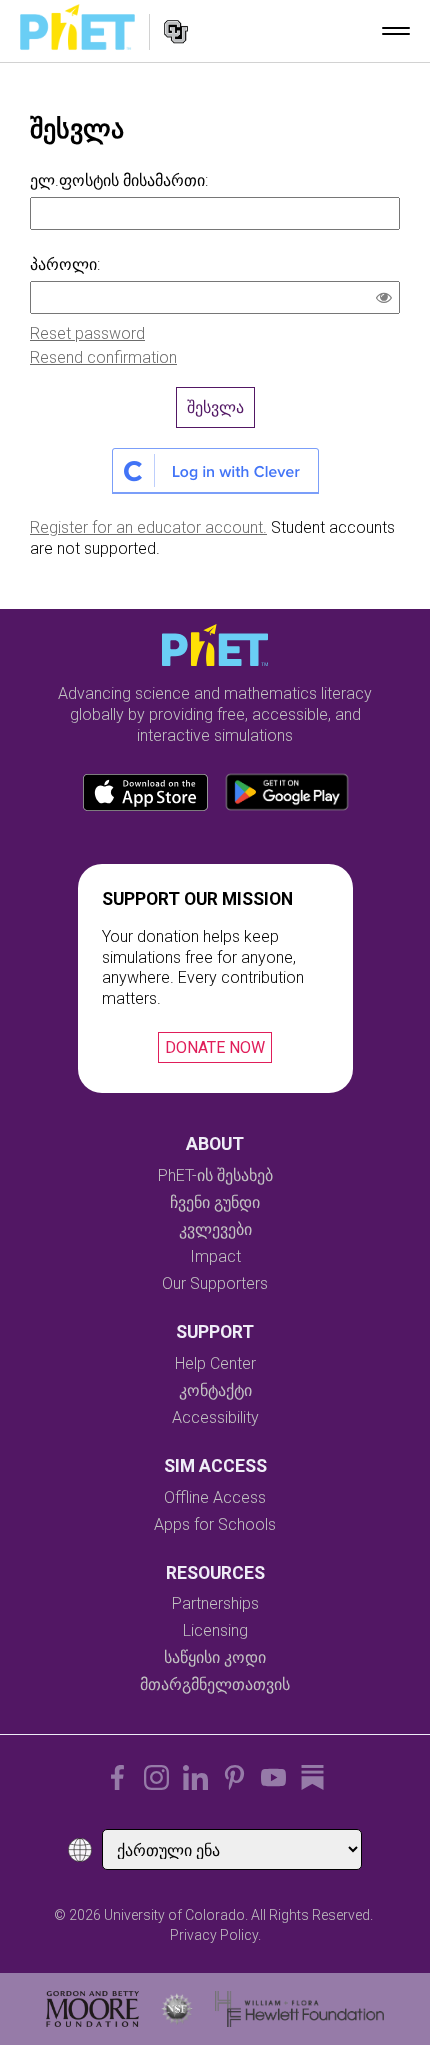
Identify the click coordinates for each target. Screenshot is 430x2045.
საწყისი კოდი (215, 1657)
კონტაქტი (215, 1390)
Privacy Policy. (215, 1935)
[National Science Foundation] (177, 2009)
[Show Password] (388, 300)
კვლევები (215, 1229)
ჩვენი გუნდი (215, 1202)
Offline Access (215, 1497)
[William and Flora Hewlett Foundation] (299, 2009)
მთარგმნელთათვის (215, 1684)
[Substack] (312, 1777)
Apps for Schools (215, 1524)
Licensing (215, 1630)
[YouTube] (273, 1777)
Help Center (215, 1363)
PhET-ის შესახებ (215, 1175)
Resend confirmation (103, 357)
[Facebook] (117, 1777)
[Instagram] (156, 1777)
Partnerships (215, 1603)
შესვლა (215, 407)
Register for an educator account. (148, 527)
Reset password (87, 333)
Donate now (215, 1047)
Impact (215, 1256)
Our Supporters (215, 1283)
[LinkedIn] (195, 1777)
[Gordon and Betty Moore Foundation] (92, 2009)
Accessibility (215, 1417)
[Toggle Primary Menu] (396, 31)
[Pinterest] (234, 1777)
